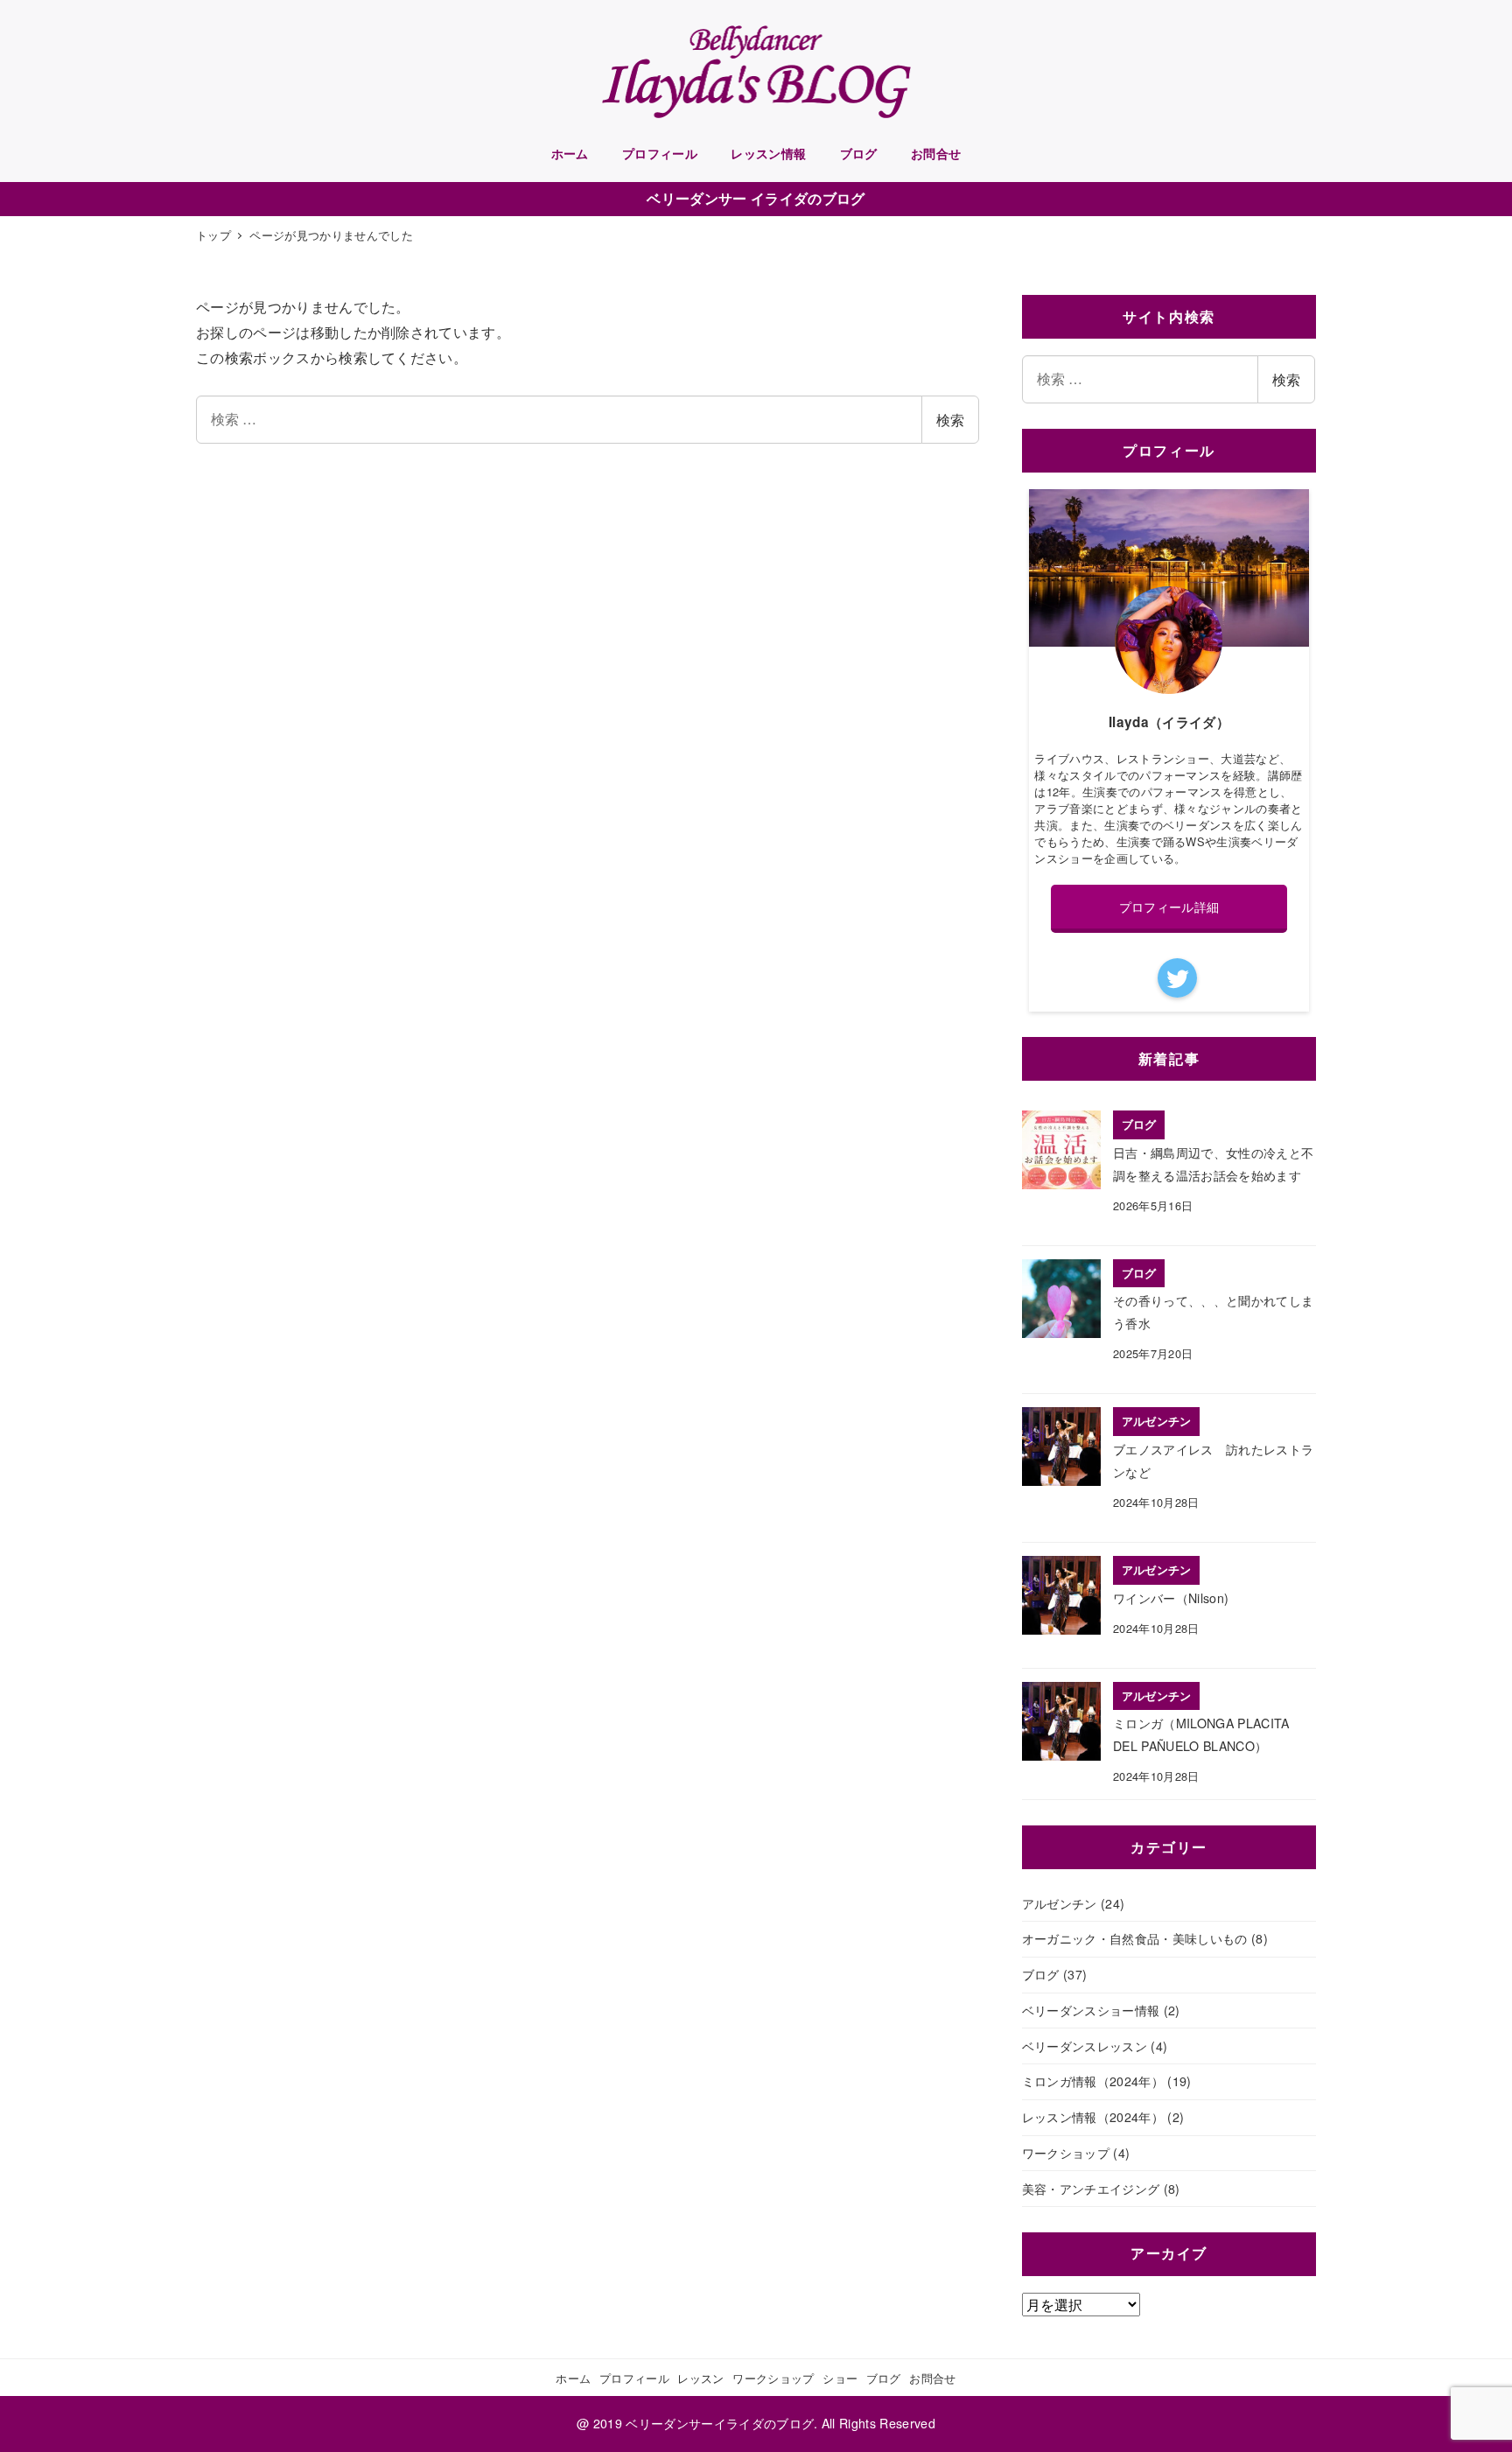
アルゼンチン (1060, 1903)
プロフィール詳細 (1169, 907)
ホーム (573, 2378)
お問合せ (932, 2378)
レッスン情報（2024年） (1093, 2117)
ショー (840, 2378)
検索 (950, 420)
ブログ (1041, 1974)
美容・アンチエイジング (1091, 2189)
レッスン (700, 2378)
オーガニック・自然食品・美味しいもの (1135, 1938)
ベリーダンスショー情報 (1091, 2010)
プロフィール (634, 2378)
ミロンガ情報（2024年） (1093, 2081)
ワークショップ (1066, 2153)
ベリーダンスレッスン (1085, 2046)
